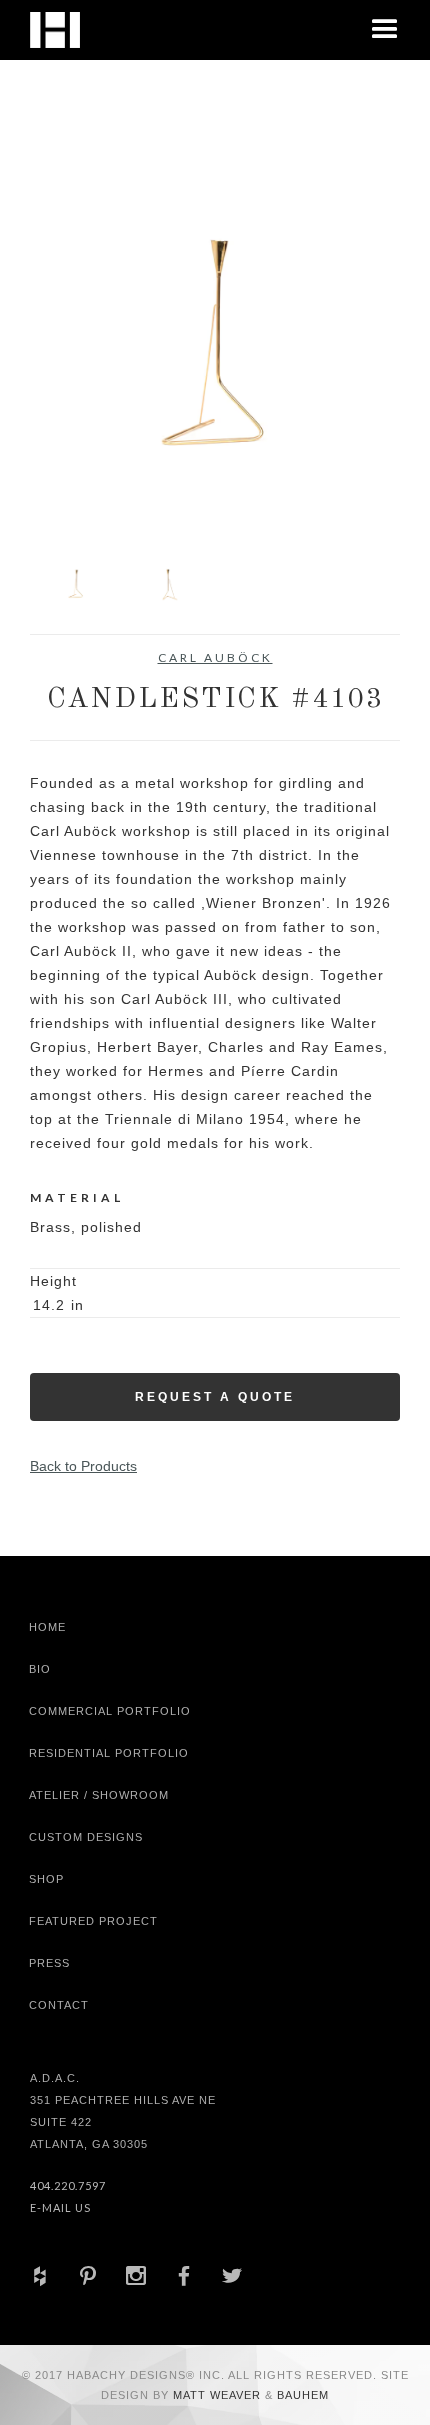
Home (47, 1627)
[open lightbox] (215, 344)
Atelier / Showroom (99, 1795)
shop (46, 1879)
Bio (40, 1669)
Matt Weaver (219, 2395)
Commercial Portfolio (110, 1711)
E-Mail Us (60, 2207)
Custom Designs (86, 1837)
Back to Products (83, 1466)
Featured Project (93, 1921)
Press (49, 1963)
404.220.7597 (68, 2185)
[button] (385, 30)
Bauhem (301, 2395)
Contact (59, 2005)
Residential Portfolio (109, 1753)
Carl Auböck (215, 657)
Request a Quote (215, 1397)
